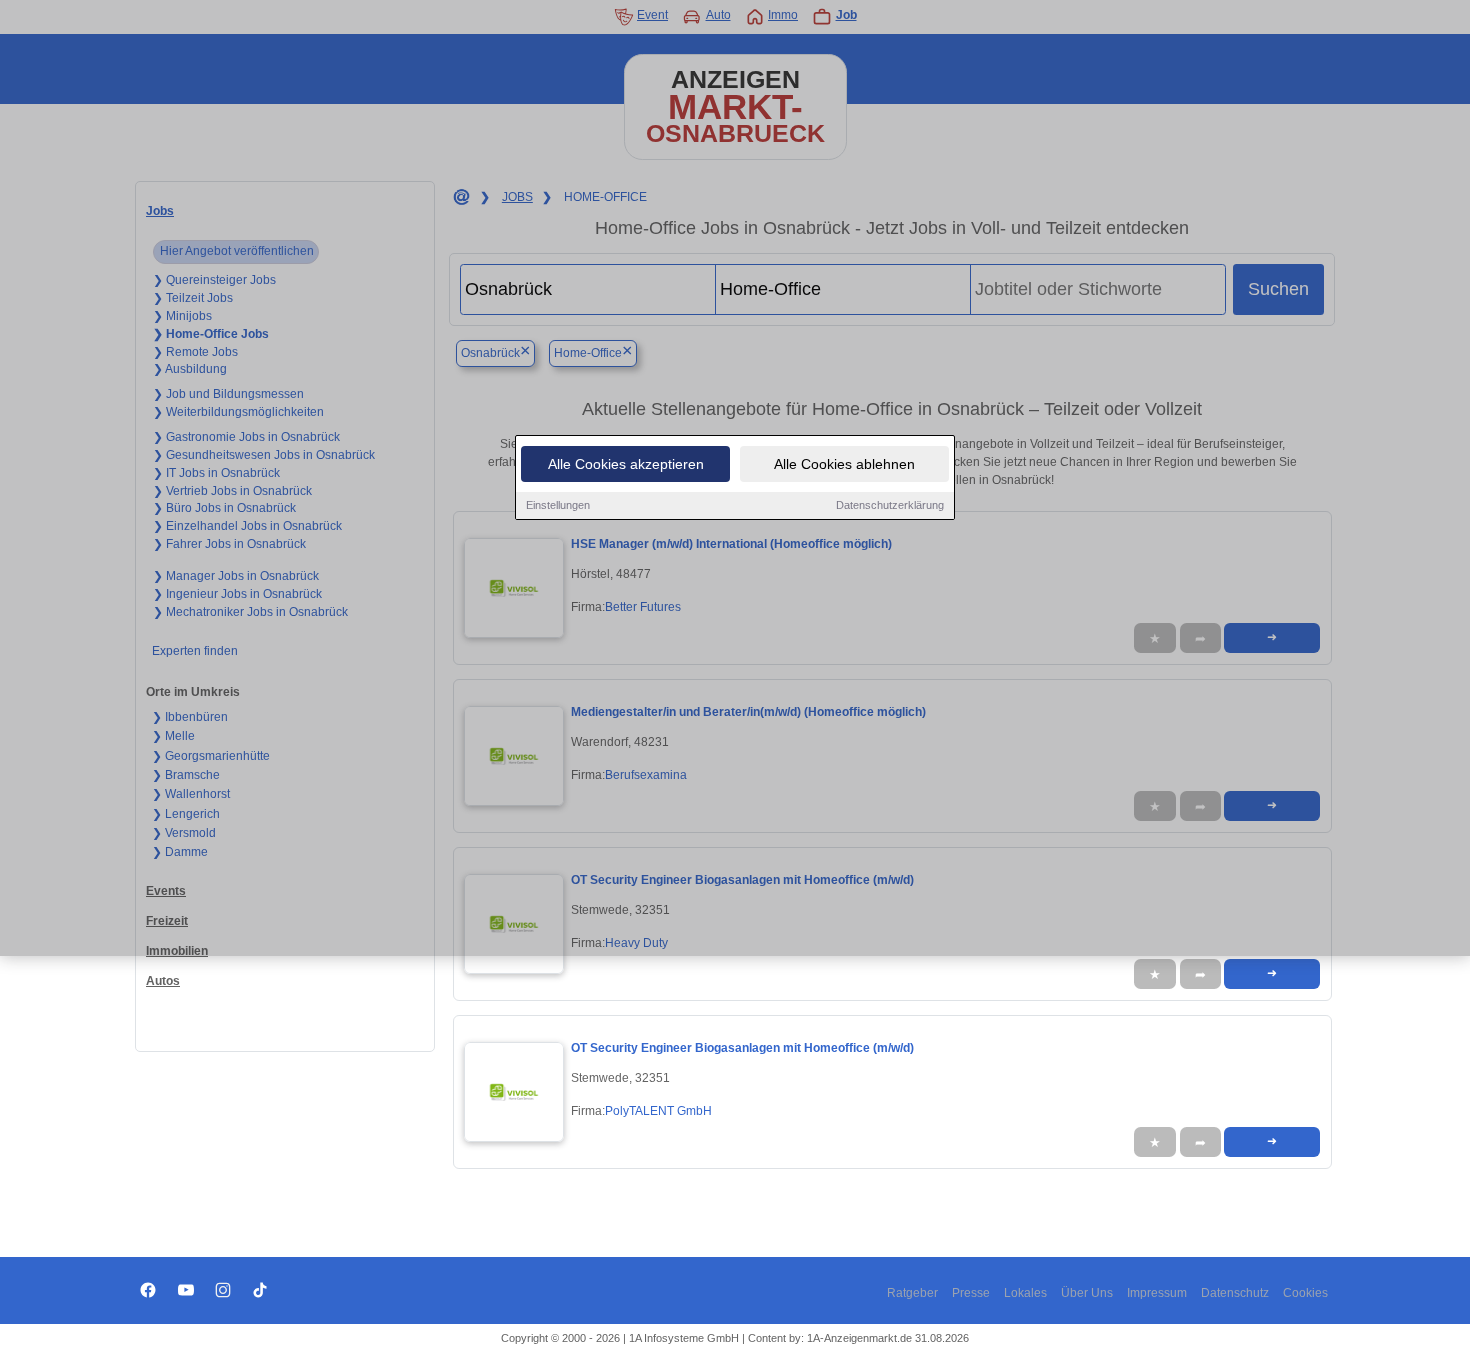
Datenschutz (1235, 1293)
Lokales (1025, 1293)
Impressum (1157, 1293)
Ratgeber (912, 1293)
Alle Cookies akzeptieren (626, 464)
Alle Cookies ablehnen (844, 464)
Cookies (1305, 1293)
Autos (163, 981)
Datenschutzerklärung (890, 505)
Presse (971, 1293)
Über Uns (1087, 1293)
